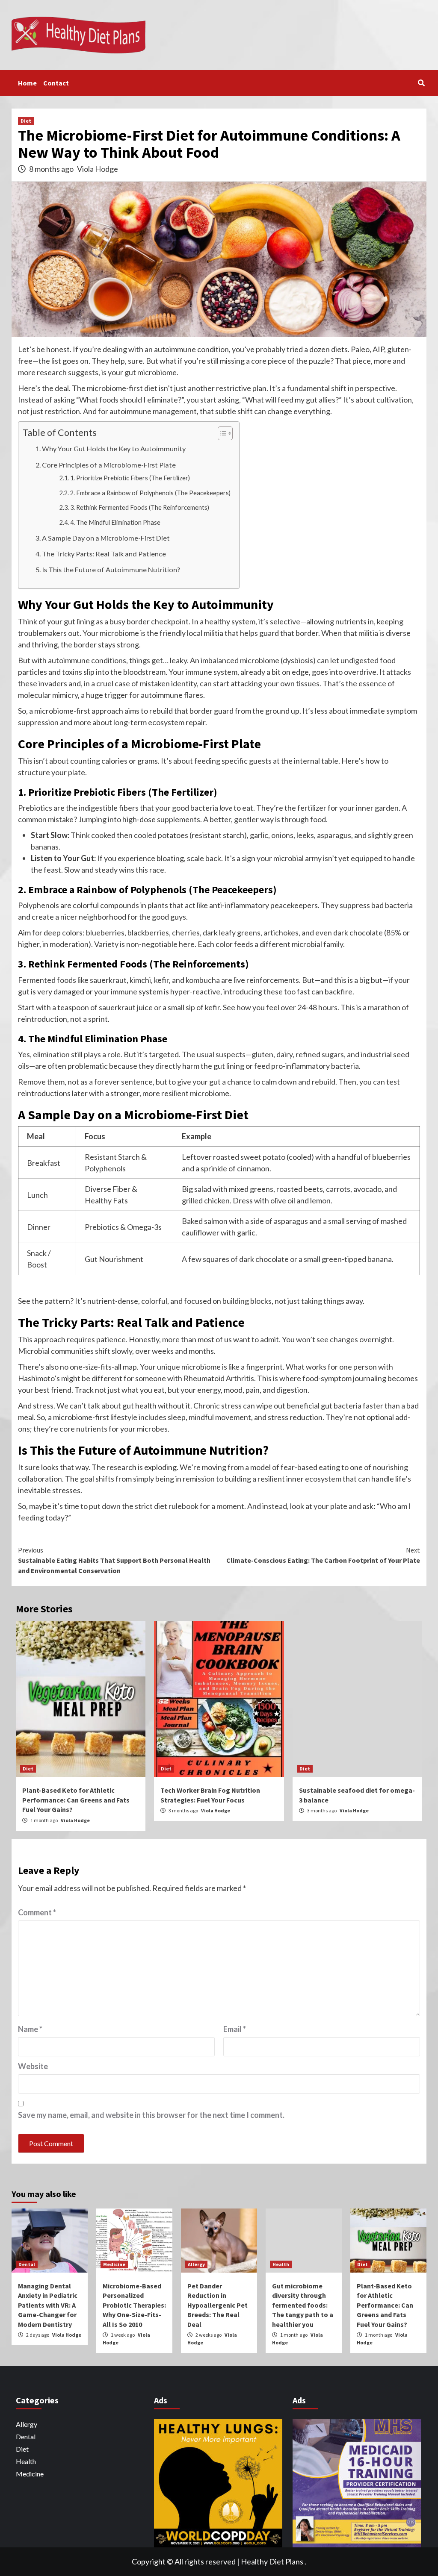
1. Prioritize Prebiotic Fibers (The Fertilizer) (130, 478)
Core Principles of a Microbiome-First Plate (109, 465)
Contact (56, 83)
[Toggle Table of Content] (221, 433)
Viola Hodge (98, 169)
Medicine (114, 2264)
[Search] (421, 83)
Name (30, 2029)
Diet (26, 121)
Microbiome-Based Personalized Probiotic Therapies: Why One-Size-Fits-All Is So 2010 (134, 2305)
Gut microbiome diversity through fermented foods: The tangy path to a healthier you (303, 2305)
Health (281, 2264)
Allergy (196, 2264)
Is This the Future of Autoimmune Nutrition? (111, 569)
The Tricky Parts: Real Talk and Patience (104, 554)
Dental (27, 2264)
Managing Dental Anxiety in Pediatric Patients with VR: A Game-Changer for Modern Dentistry (48, 2305)
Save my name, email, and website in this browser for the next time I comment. (151, 2115)
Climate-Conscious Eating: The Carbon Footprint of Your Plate (323, 1555)
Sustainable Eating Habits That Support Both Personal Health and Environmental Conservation (114, 1560)
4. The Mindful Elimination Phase (115, 522)
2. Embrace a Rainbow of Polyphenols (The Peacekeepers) (150, 493)
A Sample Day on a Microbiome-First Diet (106, 538)
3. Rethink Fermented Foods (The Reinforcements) (140, 507)
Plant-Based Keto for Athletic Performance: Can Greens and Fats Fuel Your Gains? (76, 1800)
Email (235, 2029)
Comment (37, 1912)
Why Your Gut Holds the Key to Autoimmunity (114, 448)
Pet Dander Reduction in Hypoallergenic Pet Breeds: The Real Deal (218, 2305)
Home (27, 83)
